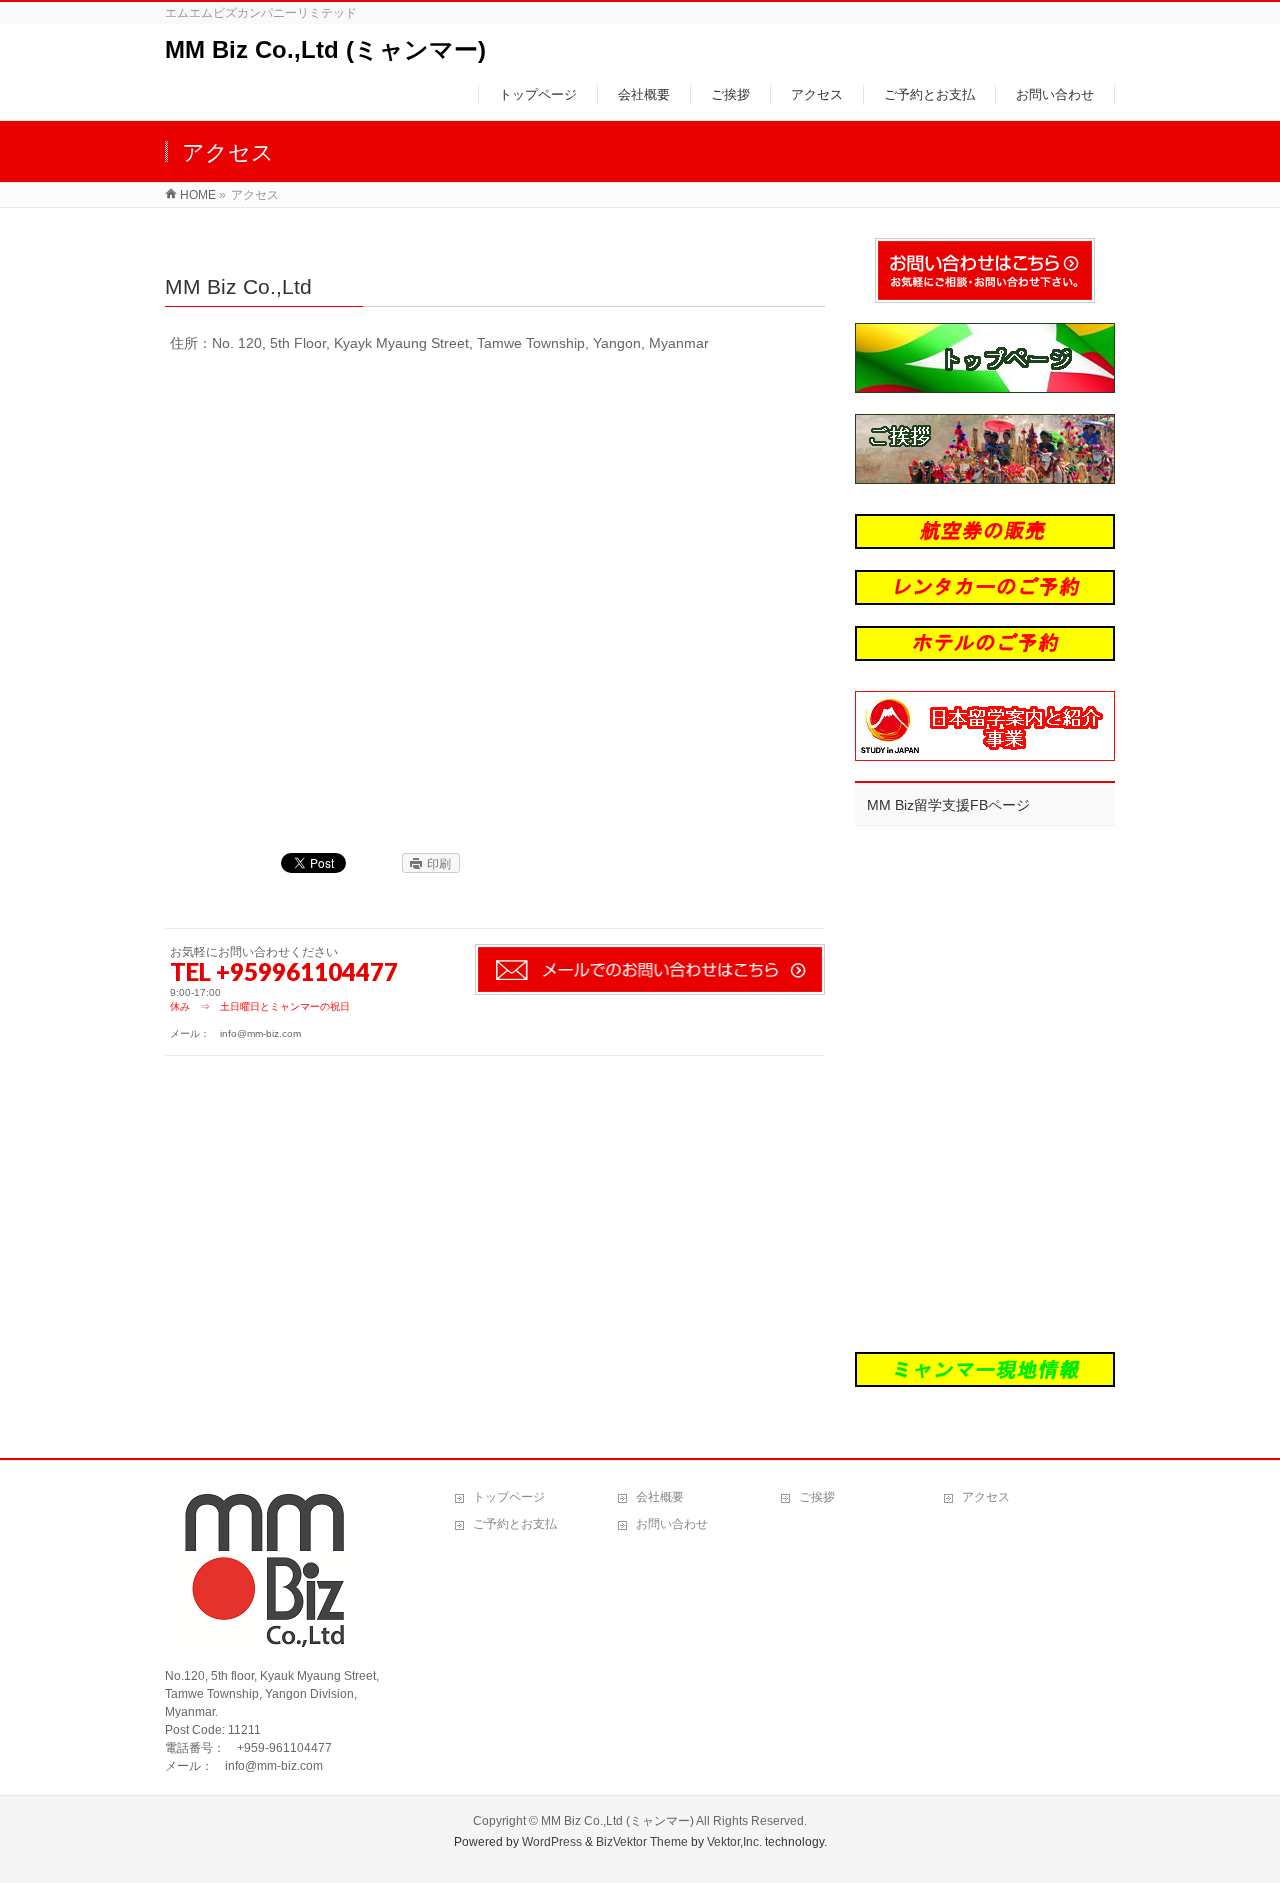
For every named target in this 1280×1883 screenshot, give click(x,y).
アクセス (986, 1497)
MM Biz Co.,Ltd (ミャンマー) (325, 49)
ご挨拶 (817, 1497)
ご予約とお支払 (515, 1524)
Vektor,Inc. (734, 1842)
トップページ (509, 1497)
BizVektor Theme (642, 1842)
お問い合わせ (672, 1524)
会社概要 (660, 1497)
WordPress (552, 1842)
